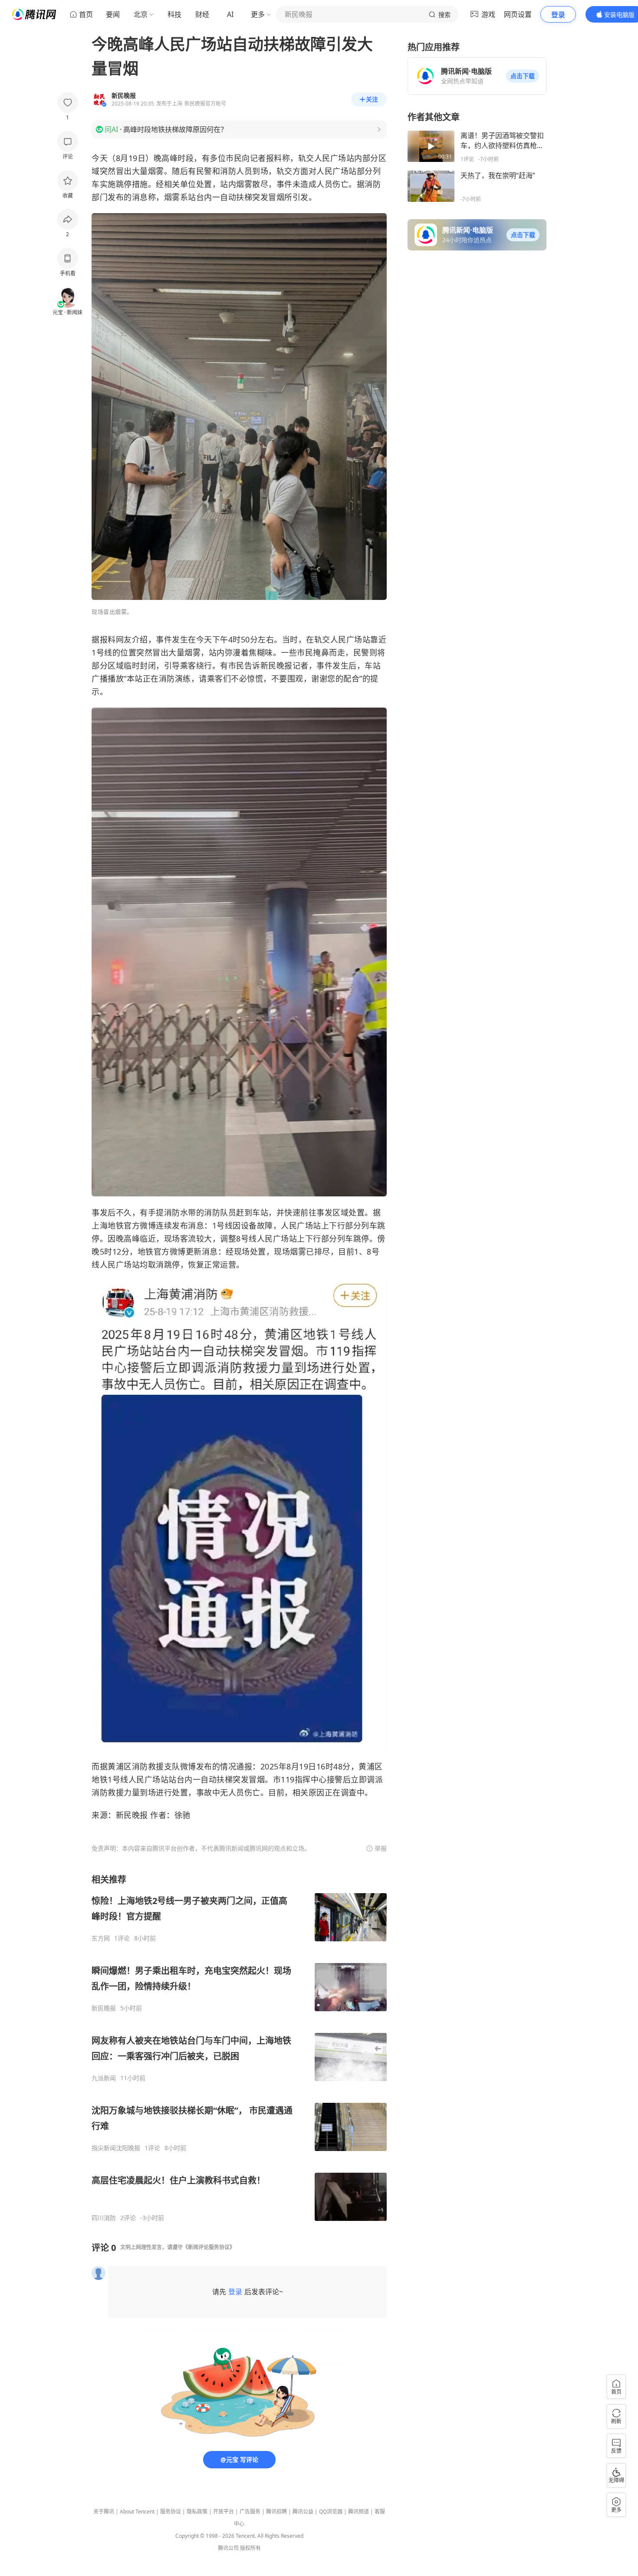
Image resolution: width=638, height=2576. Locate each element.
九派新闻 (104, 2078)
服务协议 (171, 2512)
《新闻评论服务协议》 (209, 2247)
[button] (523, 76)
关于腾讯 (104, 2512)
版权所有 (250, 2548)
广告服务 (250, 2512)
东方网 (101, 1938)
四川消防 (104, 2218)
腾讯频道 (358, 2512)
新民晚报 (104, 2008)
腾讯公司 (228, 2548)
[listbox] (239, 2048)
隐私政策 (197, 2512)
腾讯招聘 (276, 2512)
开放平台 (224, 2512)
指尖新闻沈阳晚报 (116, 2148)
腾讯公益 (303, 2512)
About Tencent (137, 2512)
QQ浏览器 (331, 2512)
